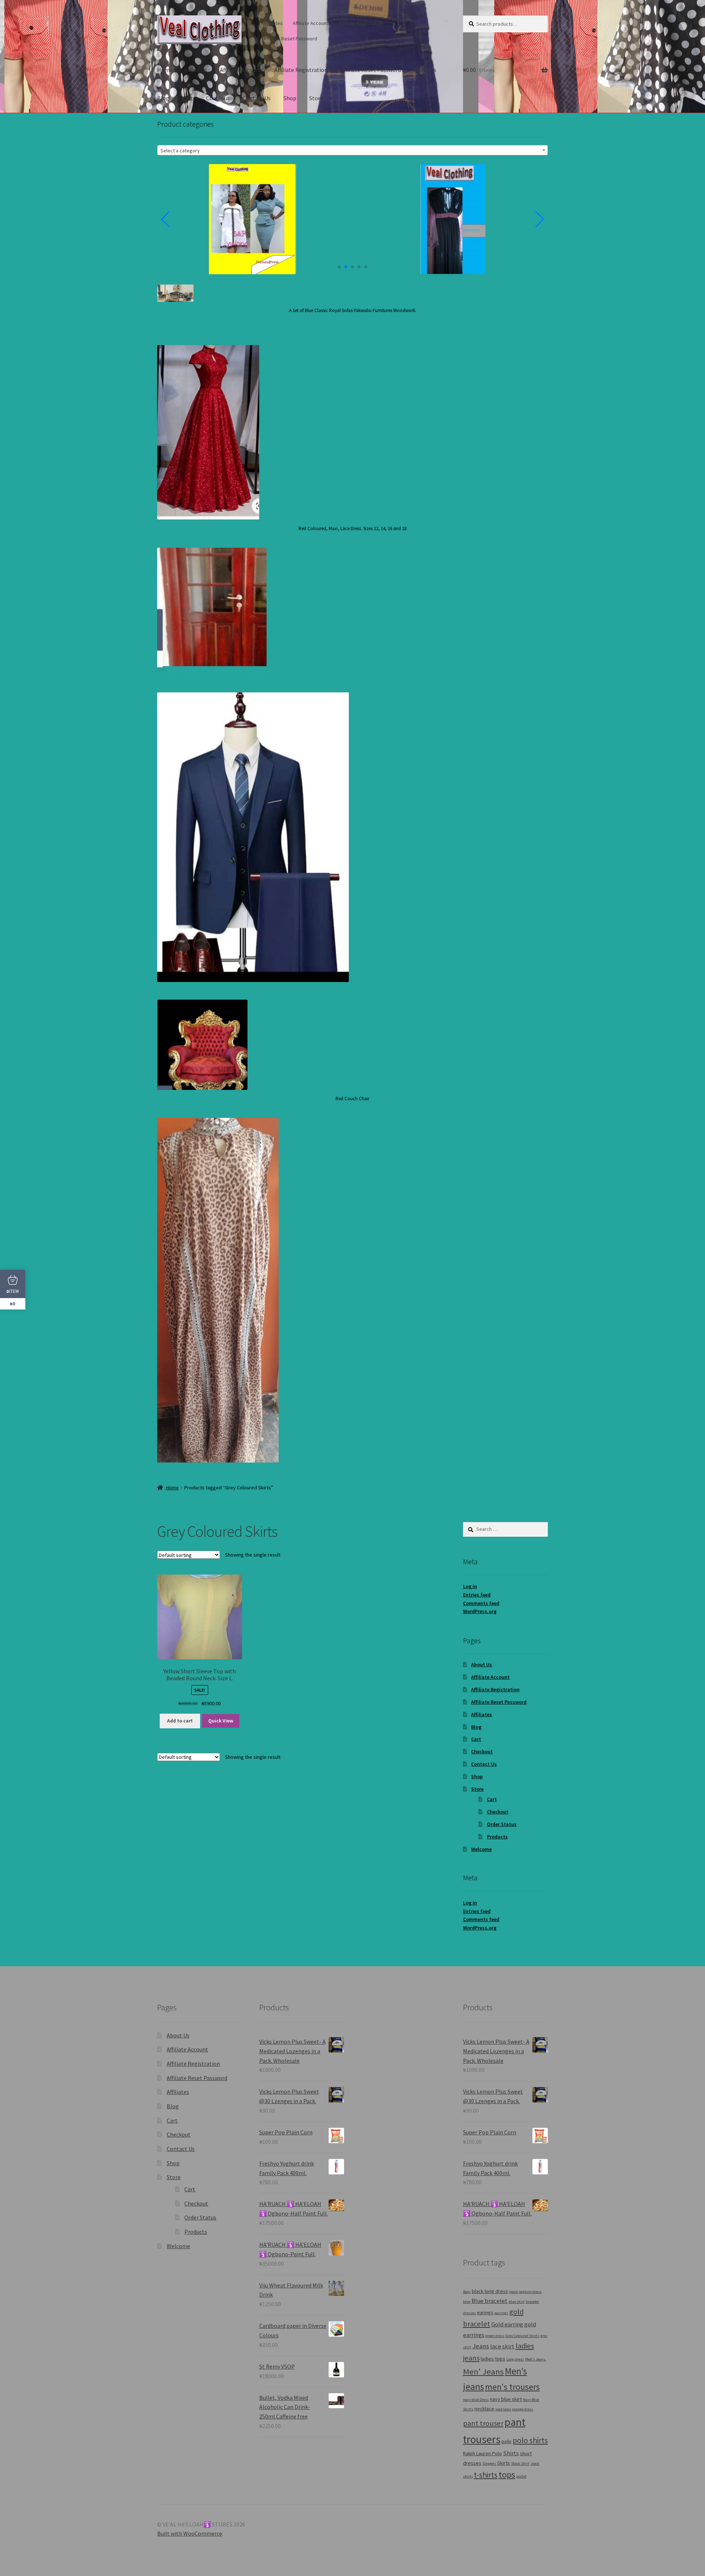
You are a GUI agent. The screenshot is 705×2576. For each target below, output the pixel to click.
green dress (495, 2336)
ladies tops (493, 2359)
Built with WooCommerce (190, 2533)
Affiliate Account (310, 23)
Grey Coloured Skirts (523, 2336)
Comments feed (481, 1603)
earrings (501, 2313)
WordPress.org (480, 1611)
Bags (467, 2292)
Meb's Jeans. (536, 2359)
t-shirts (486, 2475)
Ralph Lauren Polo (482, 2453)
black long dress (490, 2291)
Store (316, 98)
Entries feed (477, 1595)
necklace (484, 2409)
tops (507, 2474)
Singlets (489, 2463)
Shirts (511, 2453)
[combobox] (352, 150)
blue (467, 2302)
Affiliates (273, 23)
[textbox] (352, 151)
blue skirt (517, 2302)
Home (165, 70)
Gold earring (507, 2324)
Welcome (481, 1849)
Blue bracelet (489, 2301)
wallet (521, 2476)
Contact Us (257, 98)
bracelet (532, 2302)
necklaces (503, 2409)
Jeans (481, 2346)
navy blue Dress (476, 2400)
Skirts (504, 2463)
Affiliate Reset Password (290, 39)
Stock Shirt (520, 2463)
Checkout (218, 98)
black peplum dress (525, 2292)
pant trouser (483, 2423)
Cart (188, 98)
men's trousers (512, 2387)
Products (497, 1837)
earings (485, 2312)
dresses (469, 2313)
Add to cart (180, 1721)
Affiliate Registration (361, 23)
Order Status (502, 1824)
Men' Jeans (483, 2372)
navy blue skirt (506, 2399)
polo (507, 2441)
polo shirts (530, 2440)
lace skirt (502, 2346)
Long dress (515, 2359)
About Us (196, 70)
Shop (290, 98)
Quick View (221, 1721)
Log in (470, 1586)
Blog (163, 98)
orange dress (523, 2409)
